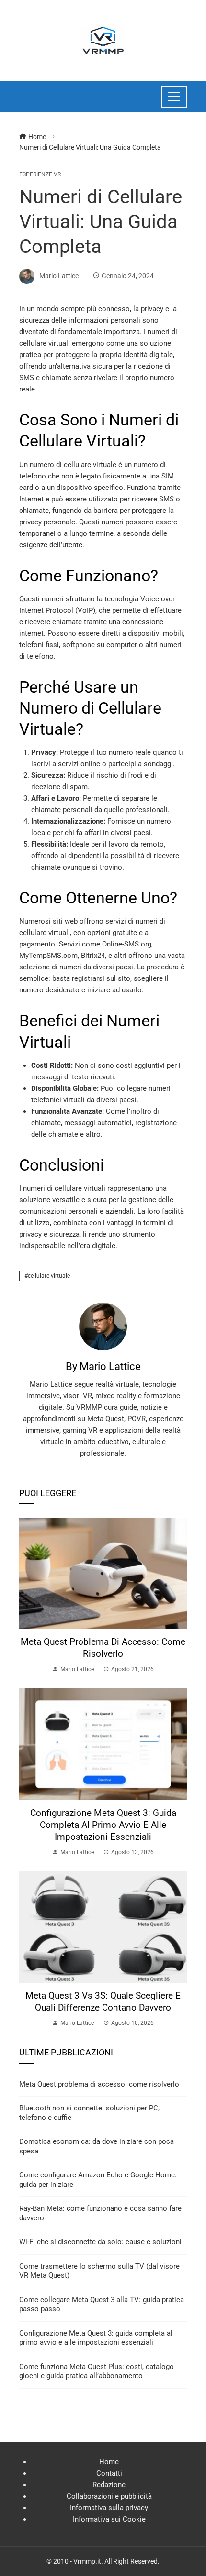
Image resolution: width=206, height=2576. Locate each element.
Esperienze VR (40, 174)
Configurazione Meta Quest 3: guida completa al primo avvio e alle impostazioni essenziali (103, 1825)
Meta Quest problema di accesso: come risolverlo (103, 1648)
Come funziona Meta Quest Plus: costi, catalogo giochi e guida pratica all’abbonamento (97, 2371)
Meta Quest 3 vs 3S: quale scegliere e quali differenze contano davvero (103, 2001)
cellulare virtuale (49, 1276)
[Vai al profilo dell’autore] (103, 1326)
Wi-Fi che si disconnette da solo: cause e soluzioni (100, 2242)
